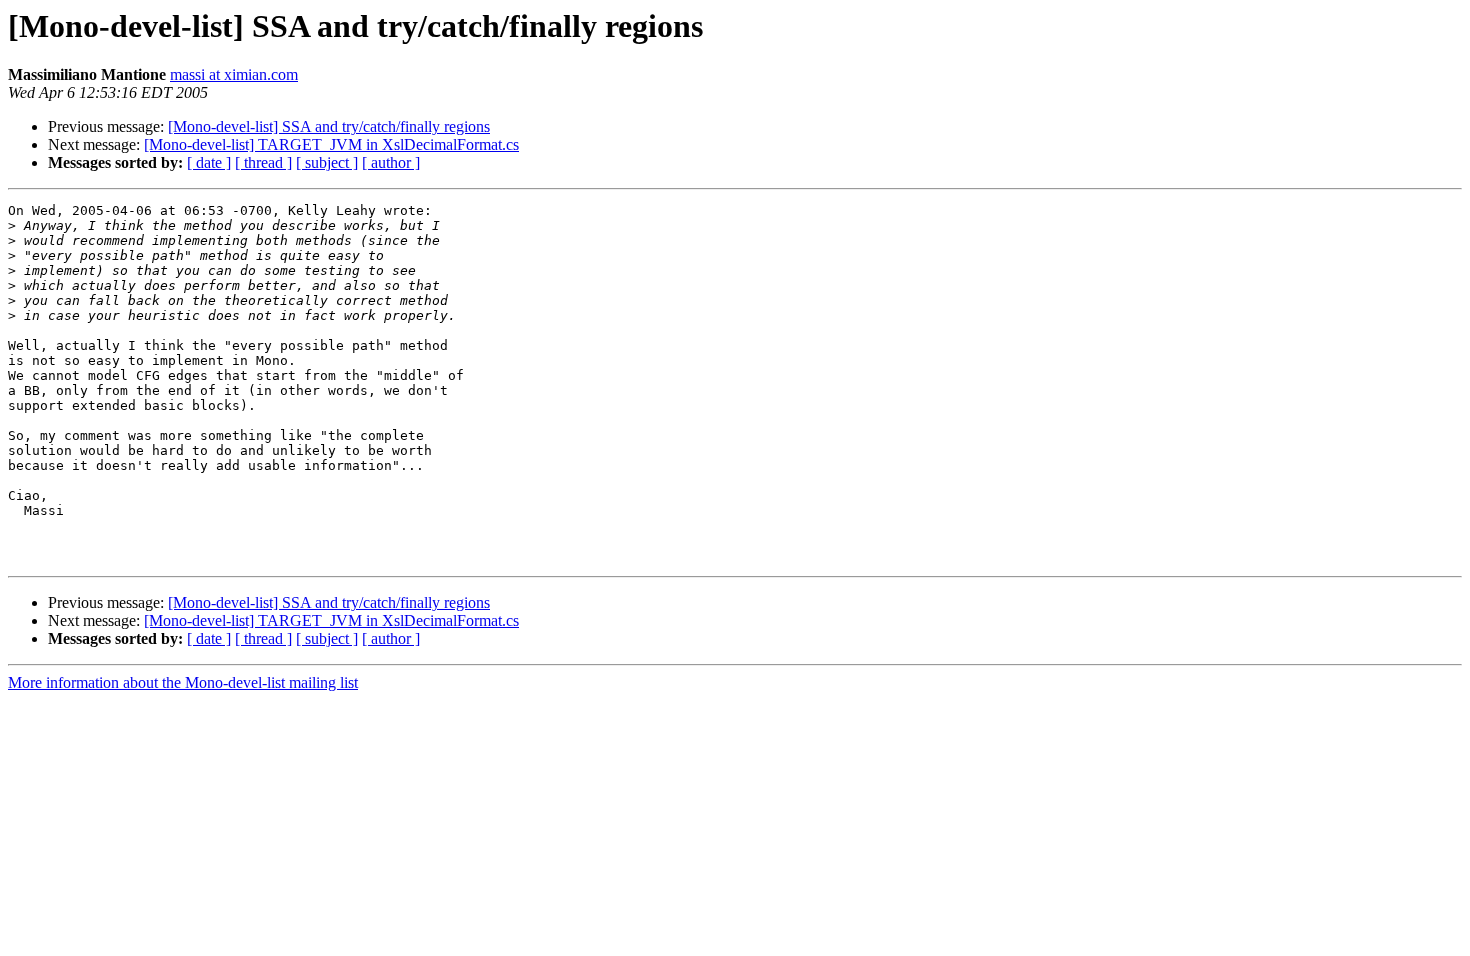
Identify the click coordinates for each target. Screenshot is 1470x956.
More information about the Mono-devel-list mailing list (183, 682)
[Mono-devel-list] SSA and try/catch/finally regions (329, 126)
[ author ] (391, 162)
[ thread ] (263, 162)
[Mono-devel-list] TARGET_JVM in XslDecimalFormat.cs (331, 144)
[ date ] (209, 162)
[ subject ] (327, 162)
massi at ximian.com (234, 74)
